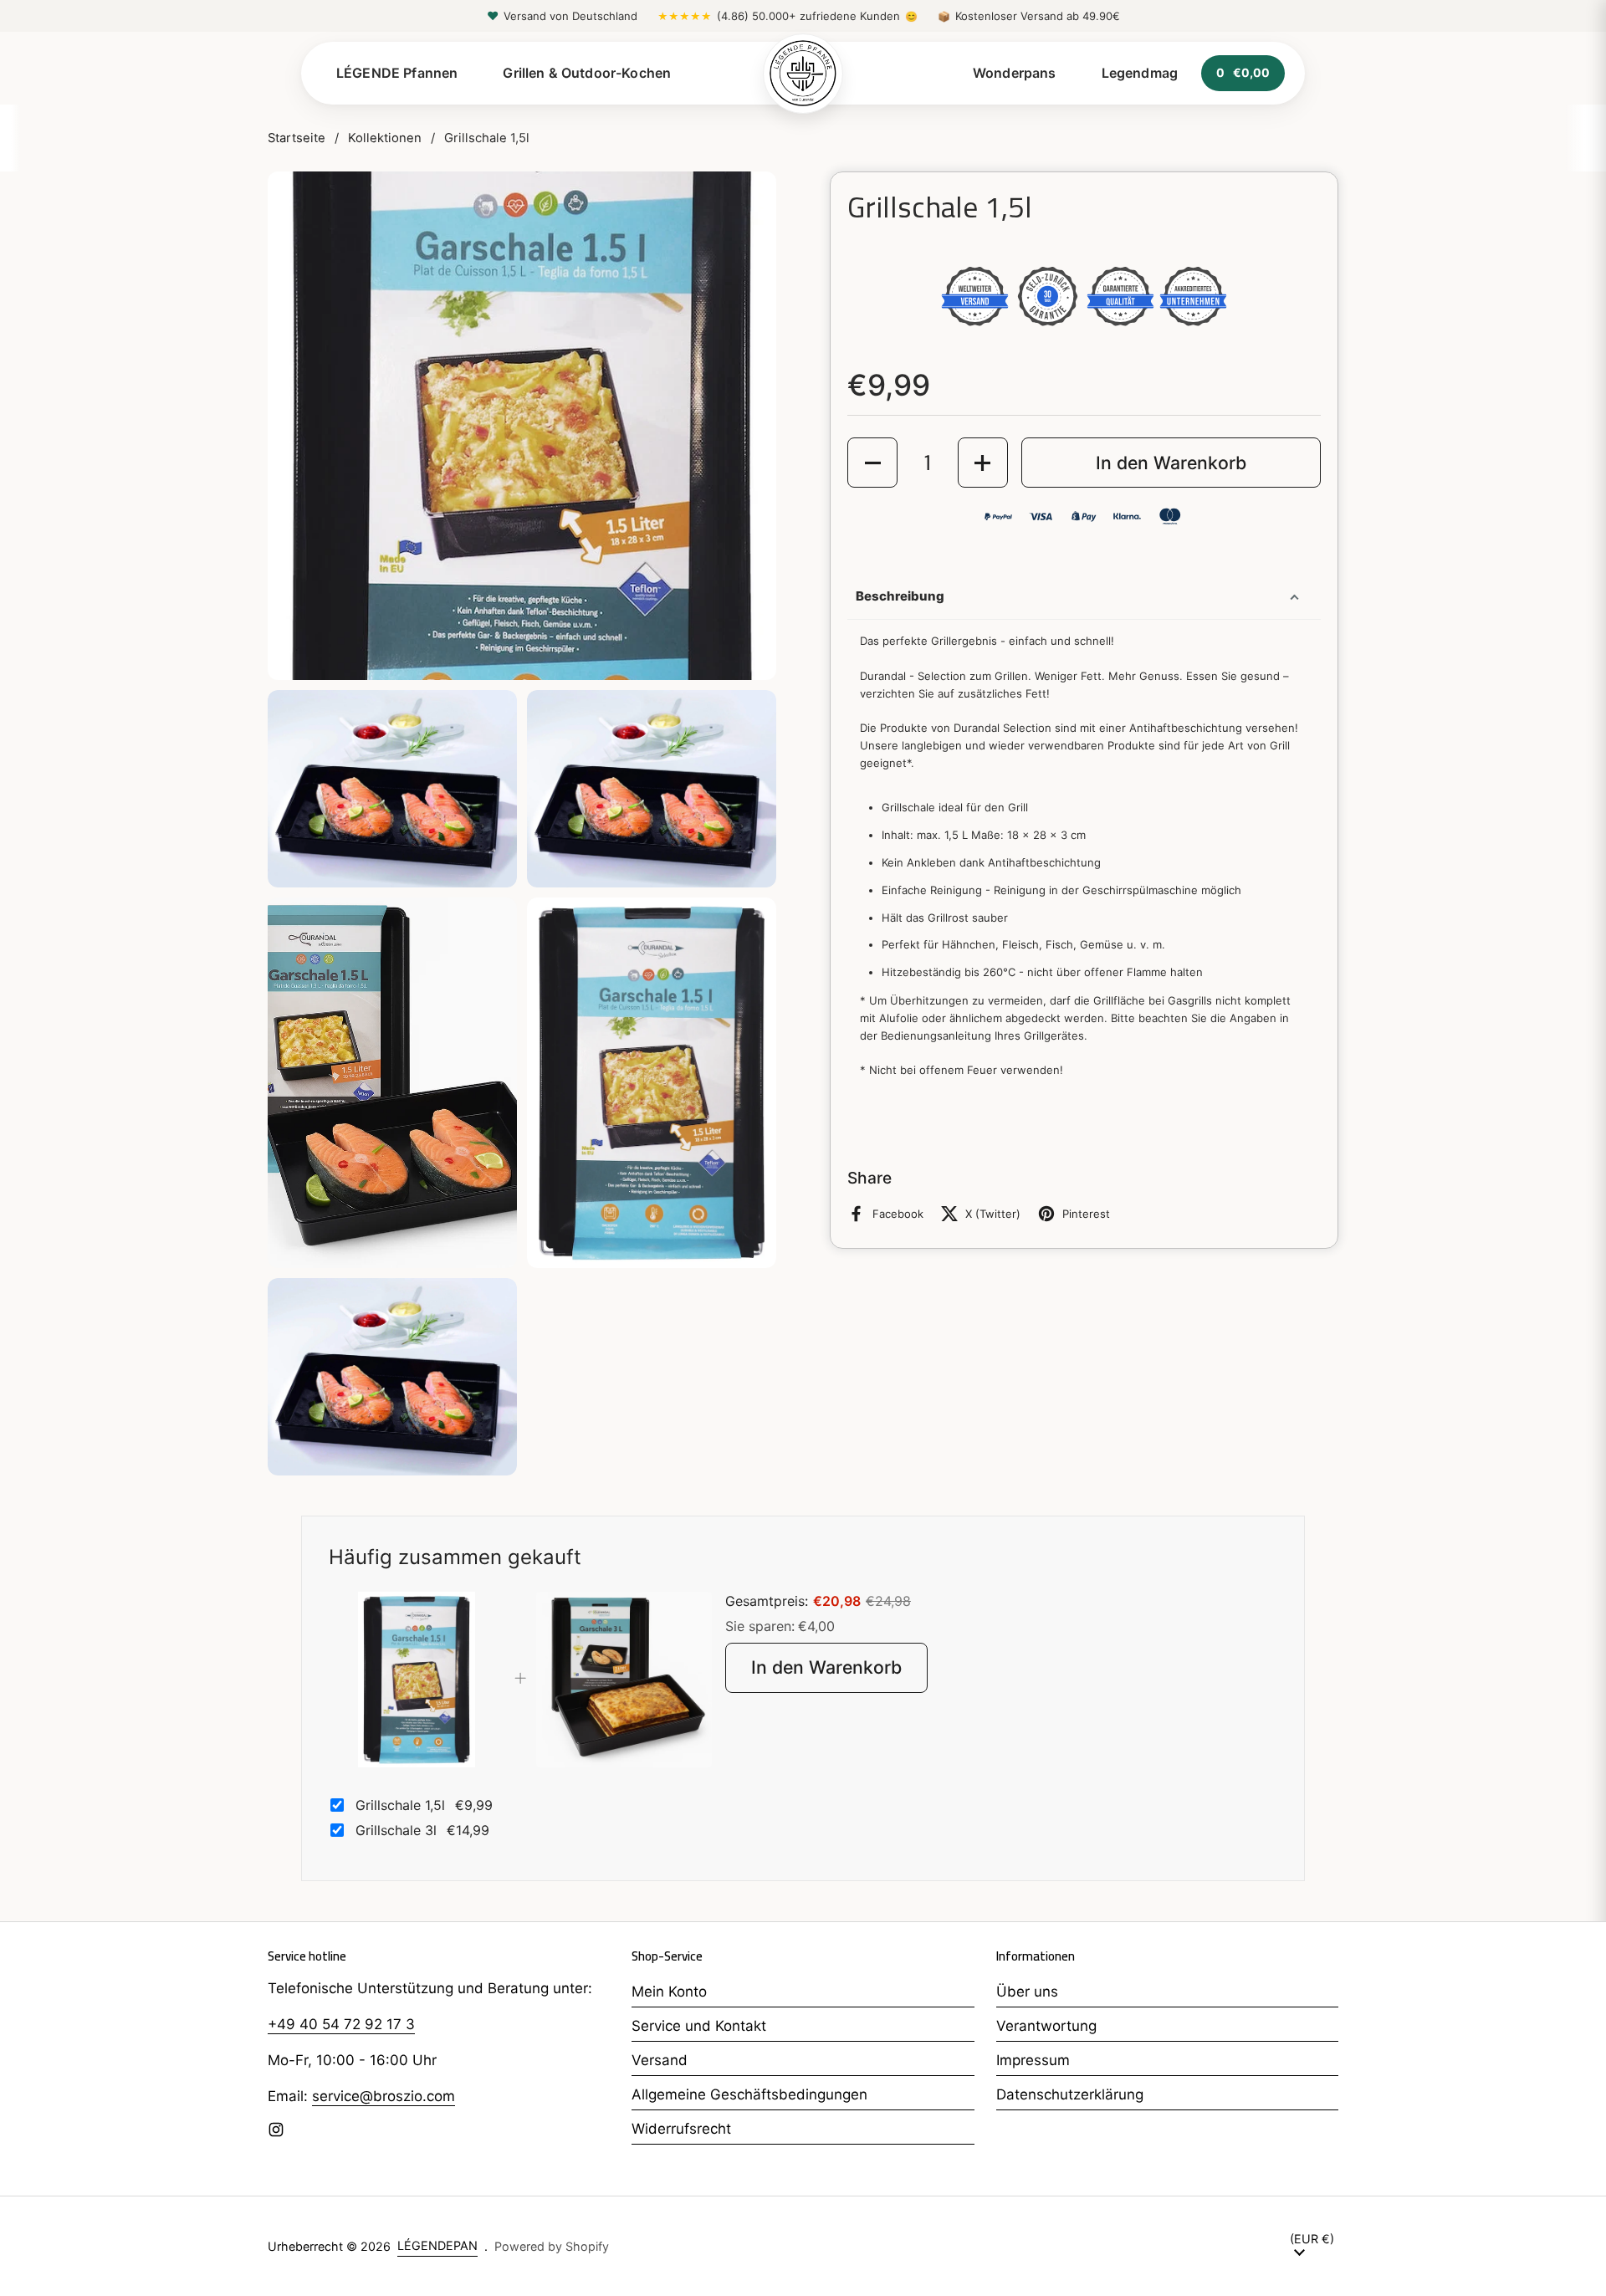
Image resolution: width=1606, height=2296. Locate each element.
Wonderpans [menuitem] (1015, 73)
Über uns (1027, 1992)
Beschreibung (900, 596)
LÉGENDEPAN (437, 2245)
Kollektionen (385, 138)
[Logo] (803, 74)
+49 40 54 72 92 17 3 (341, 2024)
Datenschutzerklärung (1070, 2094)
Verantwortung (1046, 2026)
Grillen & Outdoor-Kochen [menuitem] (587, 73)
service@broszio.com (384, 2096)
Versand (660, 2060)
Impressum (1033, 2060)
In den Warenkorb (826, 1667)
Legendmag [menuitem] (1140, 73)
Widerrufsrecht (681, 2129)
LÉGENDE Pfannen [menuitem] (397, 73)
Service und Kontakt (699, 2026)
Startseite (297, 138)
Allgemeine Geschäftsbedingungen (749, 2094)
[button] (872, 463)
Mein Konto (669, 1992)
